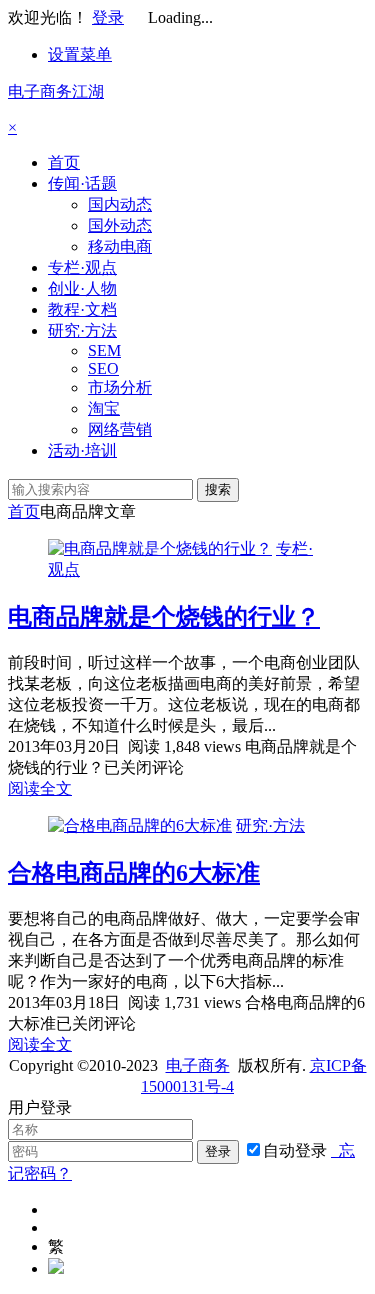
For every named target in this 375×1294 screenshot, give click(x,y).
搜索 (218, 489)
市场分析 (120, 387)
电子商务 (198, 1065)
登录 (108, 17)
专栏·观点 (82, 267)
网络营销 (120, 429)
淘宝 (104, 408)
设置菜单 (80, 54)
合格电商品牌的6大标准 (134, 873)
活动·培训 (82, 450)
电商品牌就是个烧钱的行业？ (164, 617)
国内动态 (120, 204)
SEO (103, 368)
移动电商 (120, 246)
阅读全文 (40, 788)
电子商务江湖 (56, 91)
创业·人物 (82, 288)
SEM (104, 350)
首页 (64, 162)
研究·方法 (82, 330)
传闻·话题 (82, 183)
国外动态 (120, 225)
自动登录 (295, 1150)
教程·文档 (82, 309)
